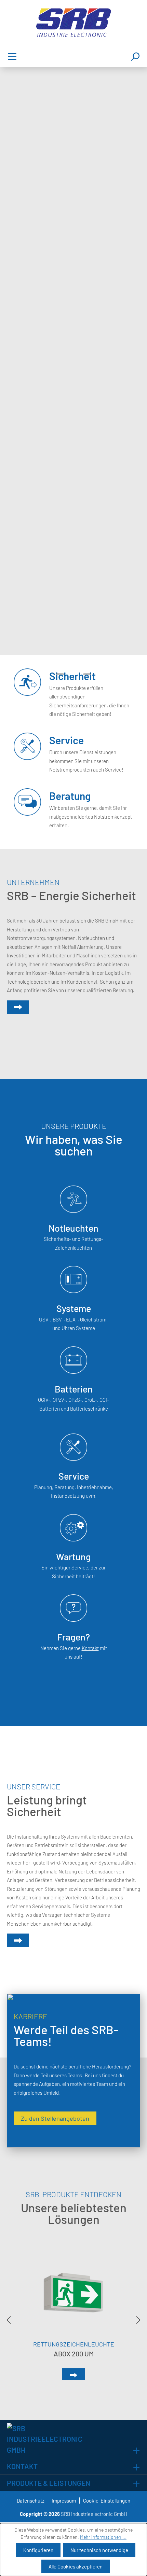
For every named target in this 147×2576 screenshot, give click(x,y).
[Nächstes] (138, 2320)
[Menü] (12, 56)
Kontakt (90, 1648)
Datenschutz (31, 2501)
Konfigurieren (38, 2550)
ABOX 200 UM (74, 2354)
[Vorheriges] (9, 2320)
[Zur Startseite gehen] (73, 23)
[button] (60, 674)
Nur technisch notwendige (99, 2550)
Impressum (64, 2501)
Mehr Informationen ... (103, 2537)
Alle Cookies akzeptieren (76, 2566)
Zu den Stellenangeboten (55, 2118)
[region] (73, 2320)
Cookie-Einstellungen (107, 2501)
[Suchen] (135, 56)
